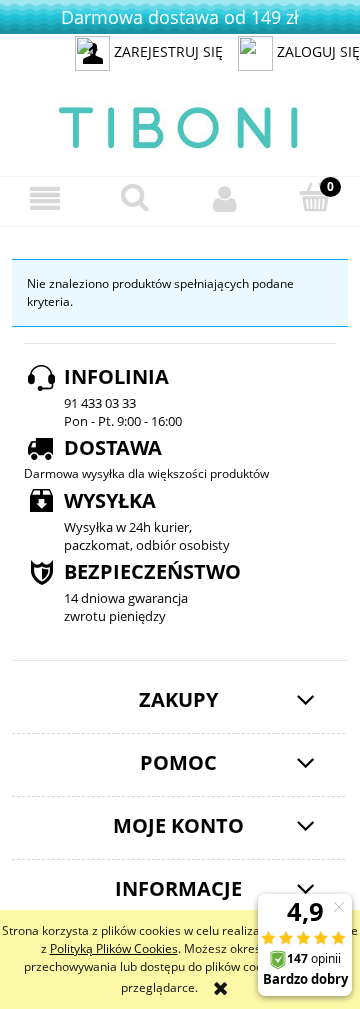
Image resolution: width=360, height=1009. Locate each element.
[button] (45, 198)
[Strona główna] (180, 124)
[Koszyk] (315, 197)
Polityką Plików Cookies (114, 948)
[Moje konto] (225, 198)
